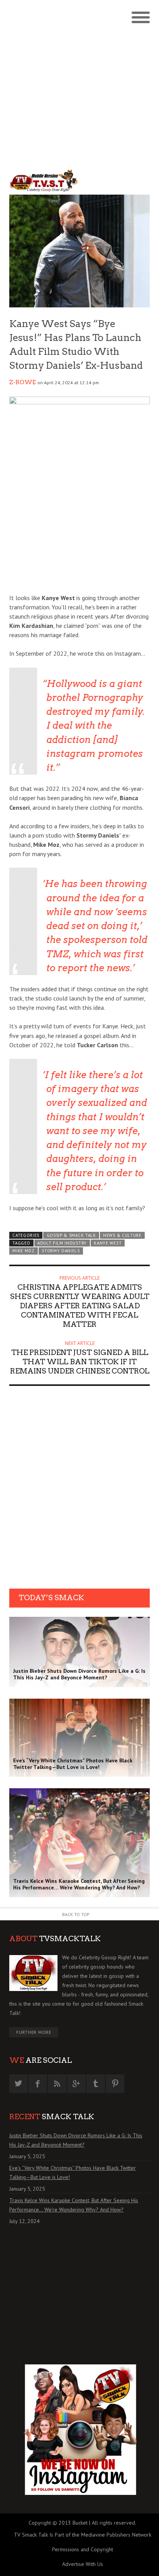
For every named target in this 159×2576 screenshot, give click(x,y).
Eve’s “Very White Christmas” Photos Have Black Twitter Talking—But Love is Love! (73, 2172)
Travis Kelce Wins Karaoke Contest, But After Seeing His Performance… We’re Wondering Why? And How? (74, 2205)
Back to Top (76, 1914)
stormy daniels (61, 1251)
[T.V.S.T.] (44, 181)
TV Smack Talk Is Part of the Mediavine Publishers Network (83, 2535)
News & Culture (122, 1235)
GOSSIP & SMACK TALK (71, 1235)
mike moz (24, 1251)
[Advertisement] (79, 83)
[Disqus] (79, 1490)
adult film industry (62, 1243)
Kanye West (108, 1243)
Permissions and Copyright (83, 2549)
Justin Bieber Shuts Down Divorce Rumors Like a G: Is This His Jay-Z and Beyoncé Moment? (76, 2140)
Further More (34, 2032)
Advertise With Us (83, 2564)
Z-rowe (23, 382)
